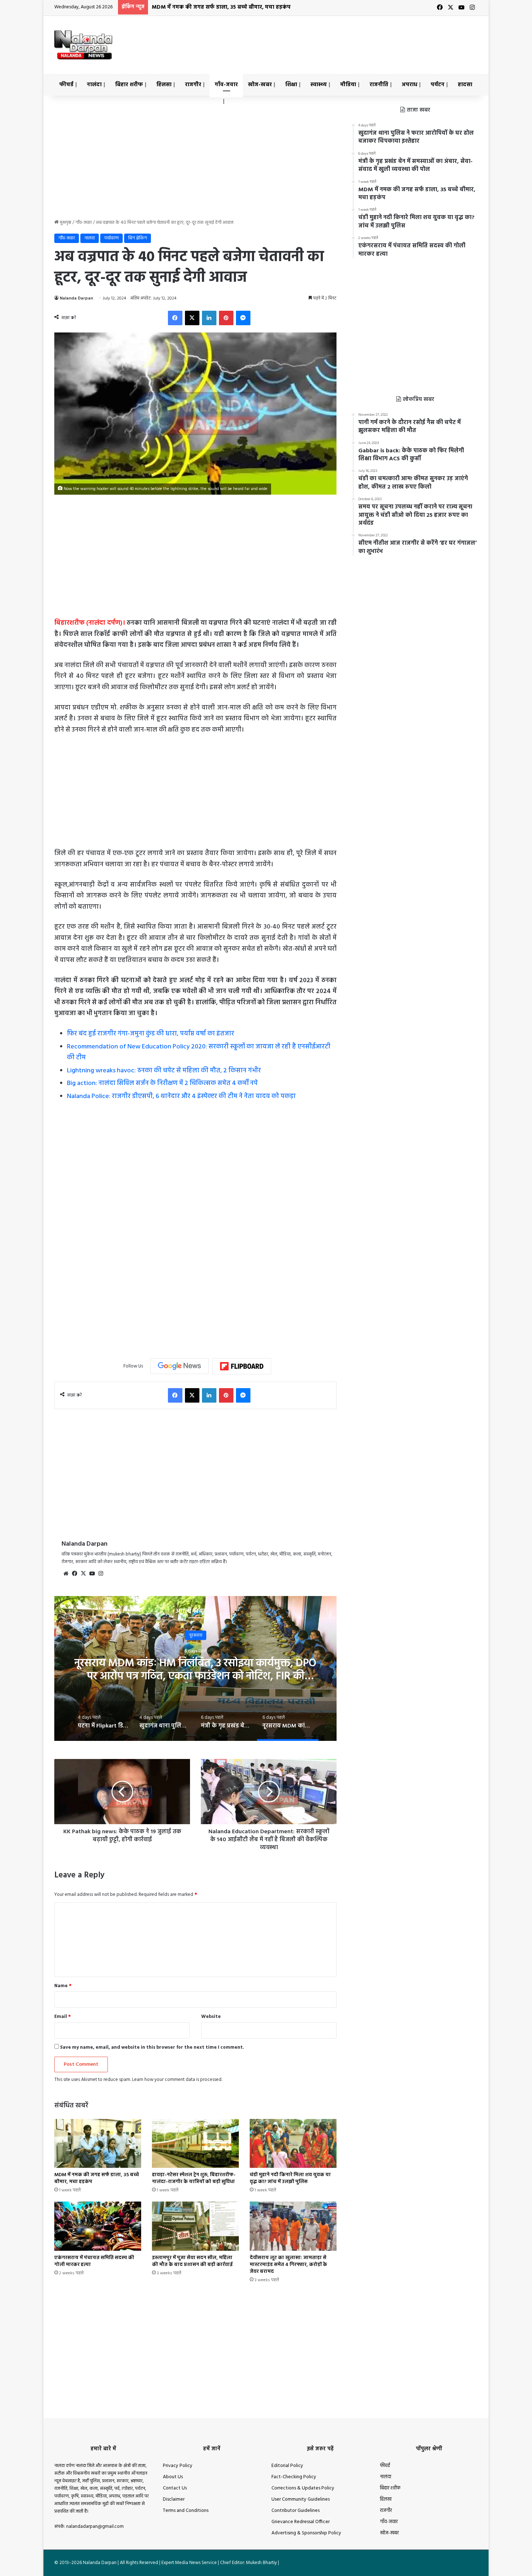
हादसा (465, 85)
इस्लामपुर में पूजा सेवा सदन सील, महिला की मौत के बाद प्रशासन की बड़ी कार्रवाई (192, 2261)
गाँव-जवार (226, 85)
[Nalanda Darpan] (83, 45)
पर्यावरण (111, 238)
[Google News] (180, 1366)
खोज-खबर (260, 85)
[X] (192, 318)
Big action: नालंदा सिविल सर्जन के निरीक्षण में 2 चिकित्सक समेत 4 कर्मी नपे (162, 1083)
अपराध (409, 85)
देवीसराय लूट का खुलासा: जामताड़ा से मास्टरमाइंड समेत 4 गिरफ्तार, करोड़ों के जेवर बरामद (288, 2265)
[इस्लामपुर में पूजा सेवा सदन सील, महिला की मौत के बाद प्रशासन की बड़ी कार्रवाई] (195, 2226)
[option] (195, 1668)
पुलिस (195, 1635)
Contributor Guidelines (295, 2511)
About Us (173, 2477)
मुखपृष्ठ (65, 223)
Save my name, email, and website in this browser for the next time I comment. (152, 2047)
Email (63, 2017)
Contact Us (175, 2488)
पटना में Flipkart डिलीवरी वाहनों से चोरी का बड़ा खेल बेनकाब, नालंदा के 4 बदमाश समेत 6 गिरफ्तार (196, 1670)
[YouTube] (92, 1574)
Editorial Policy (287, 2466)
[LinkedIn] (209, 318)
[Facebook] (175, 318)
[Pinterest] (226, 318)
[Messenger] (243, 318)
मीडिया (348, 85)
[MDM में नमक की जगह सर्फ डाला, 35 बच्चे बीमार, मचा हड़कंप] (98, 2143)
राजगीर (193, 85)
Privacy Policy (178, 2466)
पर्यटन (438, 85)
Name (63, 1986)
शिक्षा (291, 85)
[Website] (66, 1574)
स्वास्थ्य (319, 85)
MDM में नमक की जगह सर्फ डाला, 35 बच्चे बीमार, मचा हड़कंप (97, 2178)
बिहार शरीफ (129, 85)
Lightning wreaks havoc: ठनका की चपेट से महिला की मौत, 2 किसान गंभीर (164, 1071)
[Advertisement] (338, 39)
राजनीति (379, 85)
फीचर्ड (66, 85)
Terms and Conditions (186, 2511)
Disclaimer (174, 2499)
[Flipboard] (242, 1366)
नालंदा (94, 85)
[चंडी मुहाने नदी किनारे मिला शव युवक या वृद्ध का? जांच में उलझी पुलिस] (293, 2143)
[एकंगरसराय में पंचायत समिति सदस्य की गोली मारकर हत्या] (98, 2226)
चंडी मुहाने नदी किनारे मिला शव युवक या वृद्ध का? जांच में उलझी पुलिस (230, 7)
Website (211, 2017)
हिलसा (164, 85)
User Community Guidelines (301, 2499)
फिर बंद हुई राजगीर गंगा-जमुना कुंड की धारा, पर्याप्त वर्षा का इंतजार (151, 1034)
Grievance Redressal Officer (301, 2522)
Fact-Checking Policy (294, 2477)
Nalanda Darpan (76, 298)
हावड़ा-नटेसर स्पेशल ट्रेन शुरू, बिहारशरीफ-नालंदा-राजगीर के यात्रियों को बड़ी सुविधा (194, 2178)
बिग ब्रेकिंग (138, 238)
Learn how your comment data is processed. (177, 2080)
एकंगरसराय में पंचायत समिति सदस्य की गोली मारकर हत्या (94, 2261)
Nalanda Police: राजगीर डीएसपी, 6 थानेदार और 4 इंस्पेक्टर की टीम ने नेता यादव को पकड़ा (181, 1096)
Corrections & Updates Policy (303, 2488)
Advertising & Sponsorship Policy (306, 2533)
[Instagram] (101, 1574)
